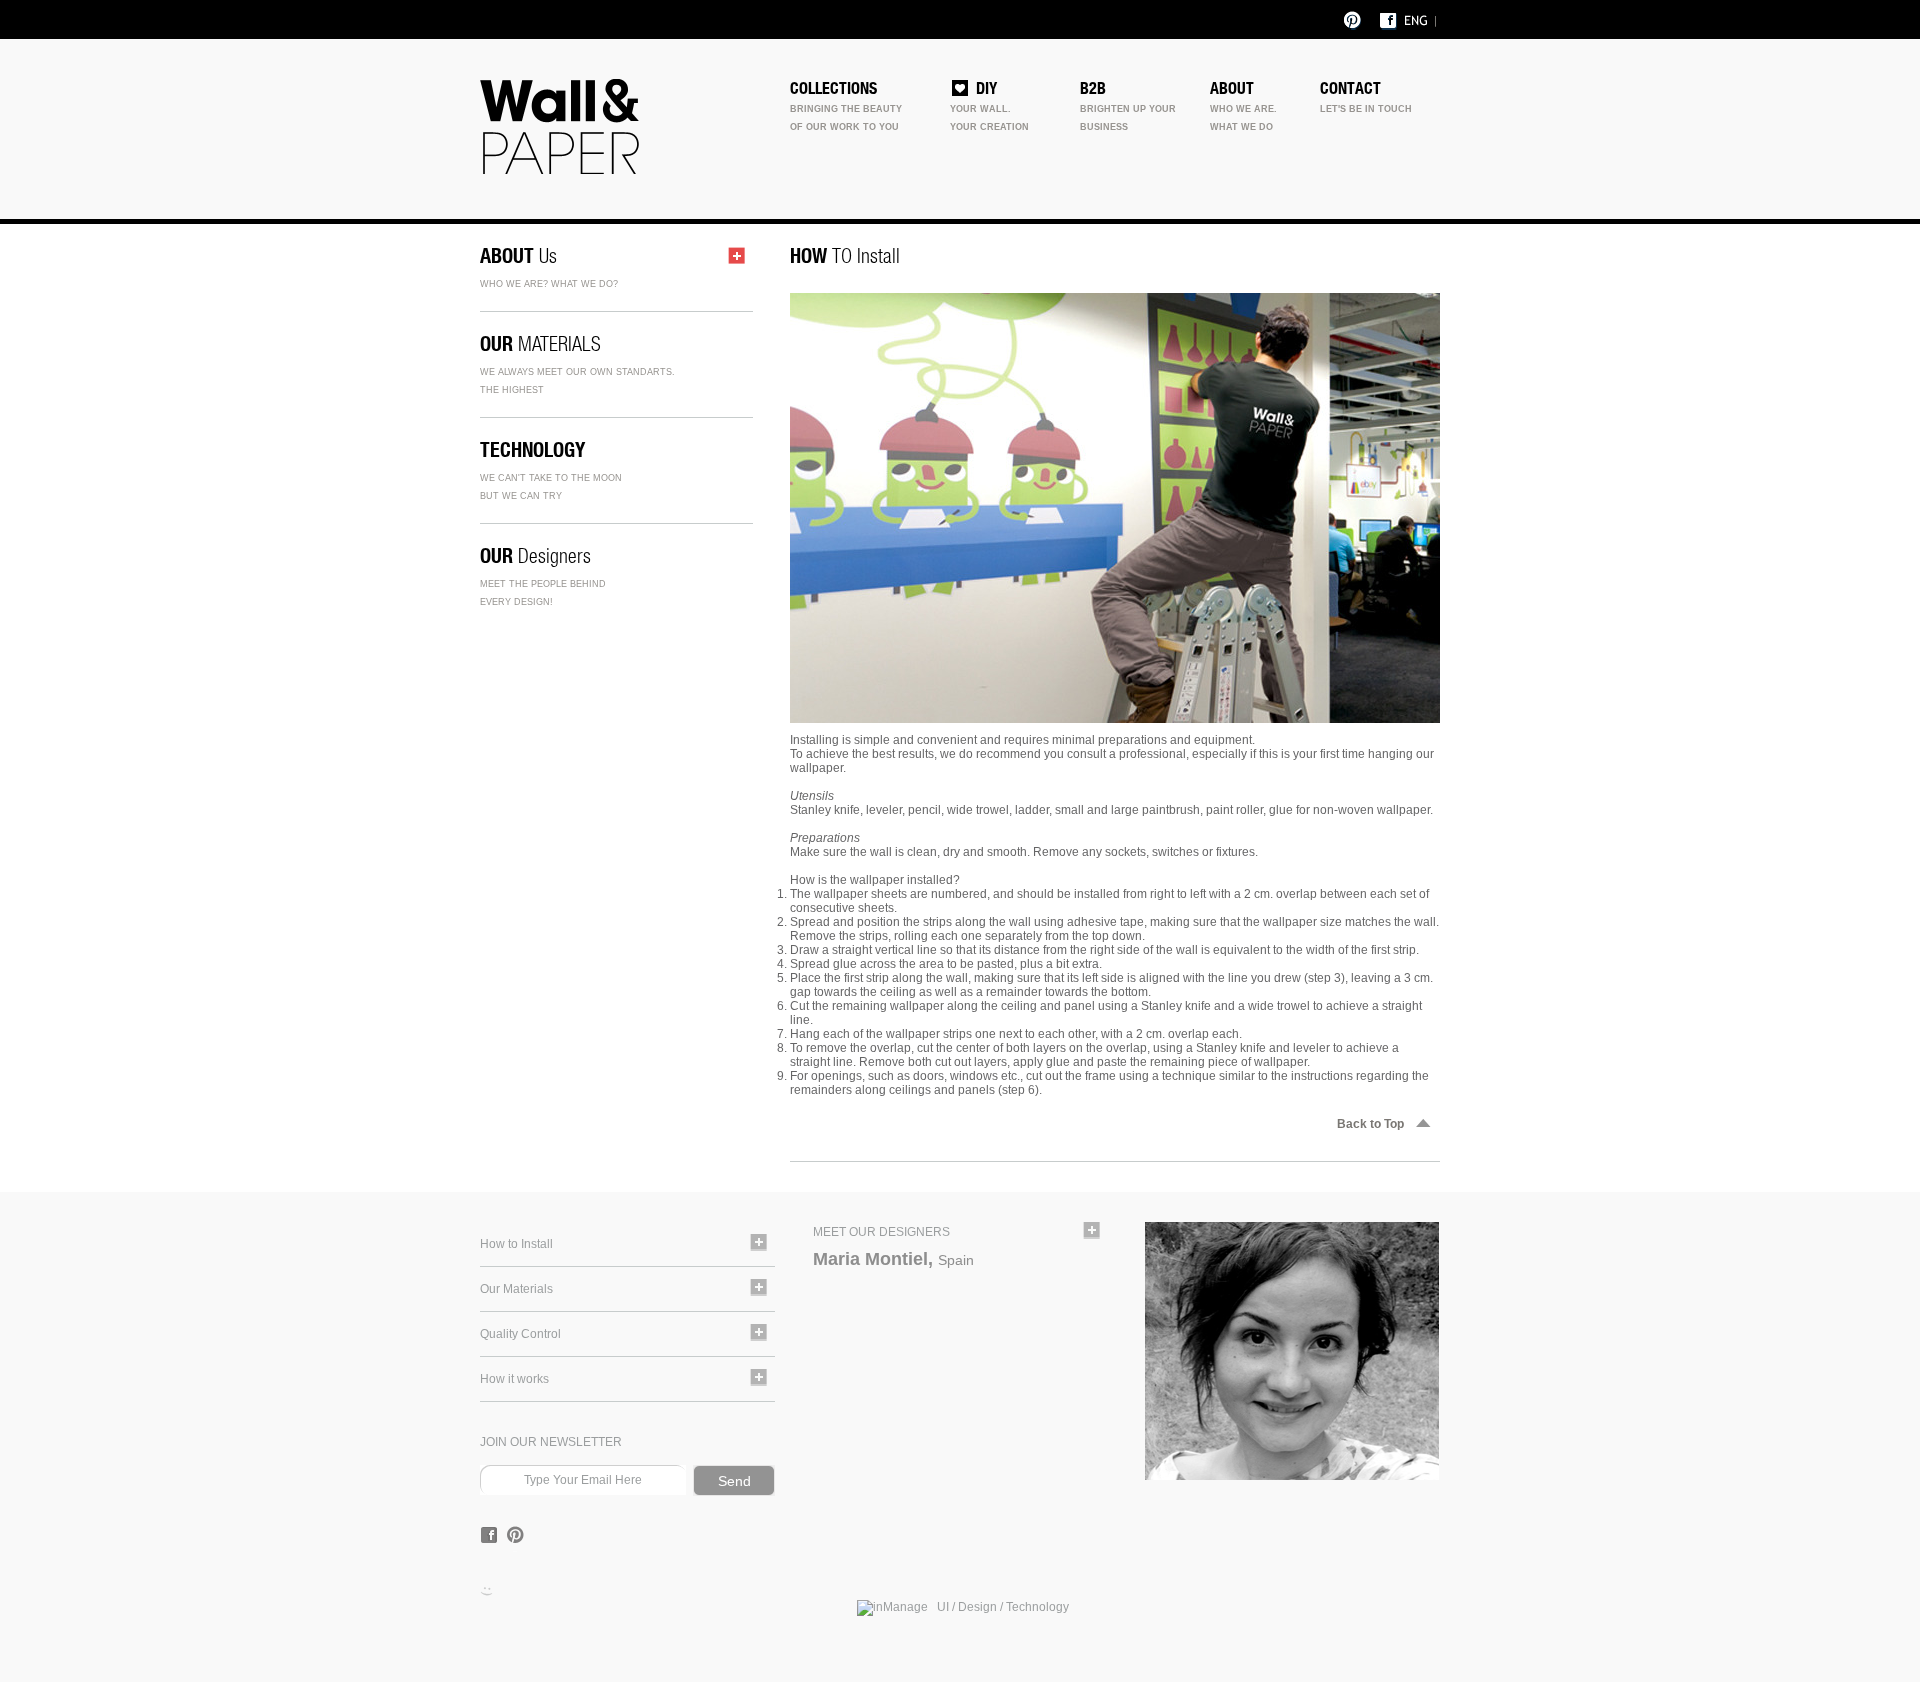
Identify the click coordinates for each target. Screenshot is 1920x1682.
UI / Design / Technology (998, 1607)
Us (518, 255)
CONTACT (1350, 88)
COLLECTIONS (833, 88)
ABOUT (1232, 88)
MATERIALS (540, 343)
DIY (986, 88)
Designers (535, 555)
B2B (1093, 88)
